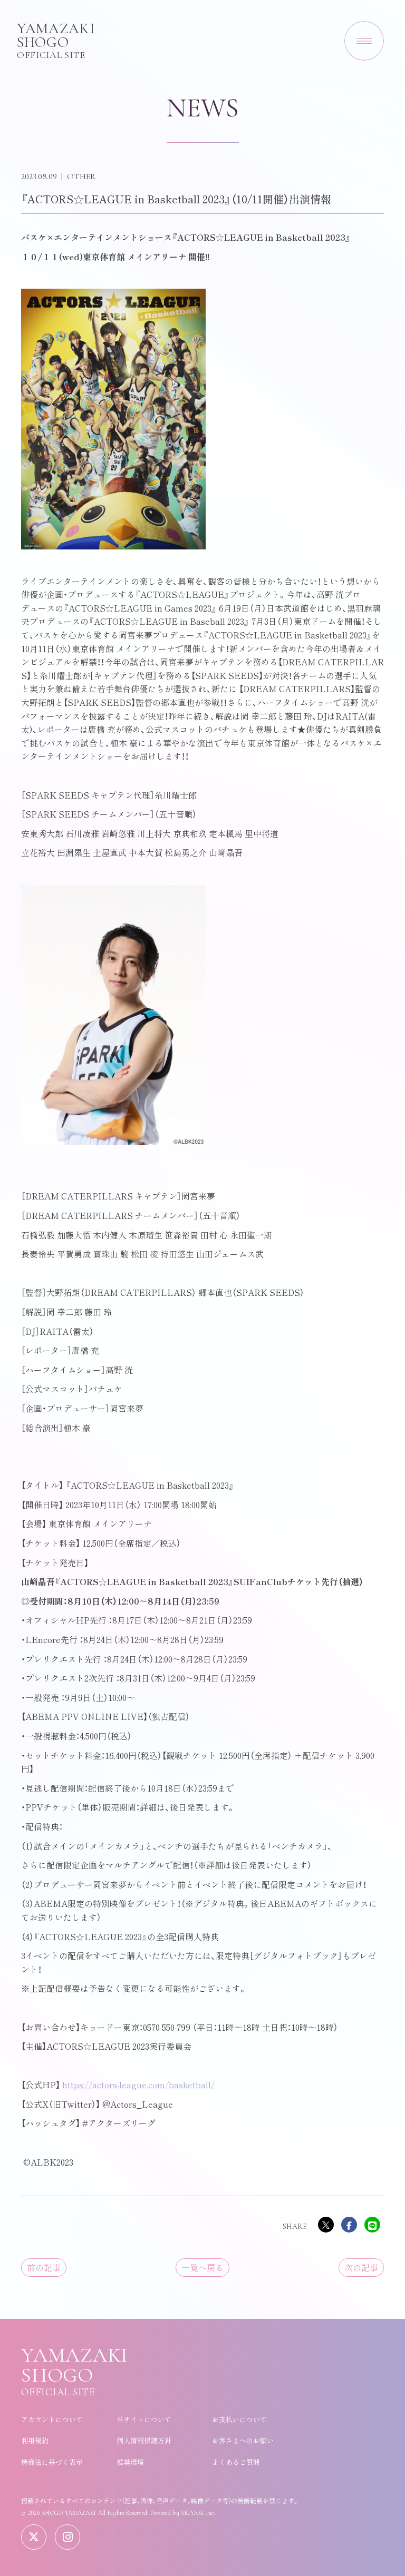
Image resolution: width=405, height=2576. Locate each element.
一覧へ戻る (202, 2267)
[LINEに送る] (372, 2225)
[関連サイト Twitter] (34, 2537)
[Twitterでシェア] (326, 2225)
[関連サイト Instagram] (67, 2537)
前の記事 (44, 2267)
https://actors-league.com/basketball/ (138, 2085)
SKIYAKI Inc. (198, 2513)
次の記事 (361, 2267)
